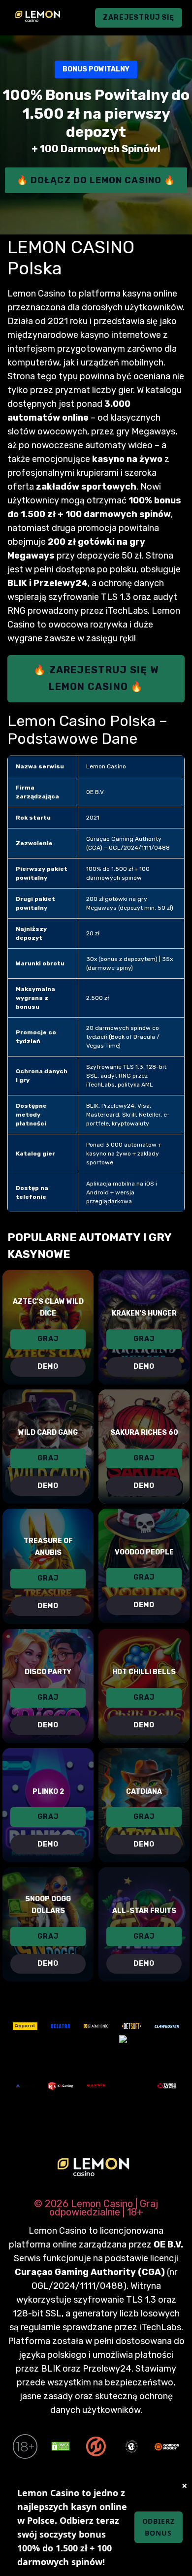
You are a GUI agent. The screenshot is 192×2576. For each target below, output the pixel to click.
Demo (48, 1367)
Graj (48, 1339)
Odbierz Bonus (159, 2527)
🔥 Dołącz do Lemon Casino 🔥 (96, 180)
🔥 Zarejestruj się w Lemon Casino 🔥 (96, 678)
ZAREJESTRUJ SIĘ (139, 17)
